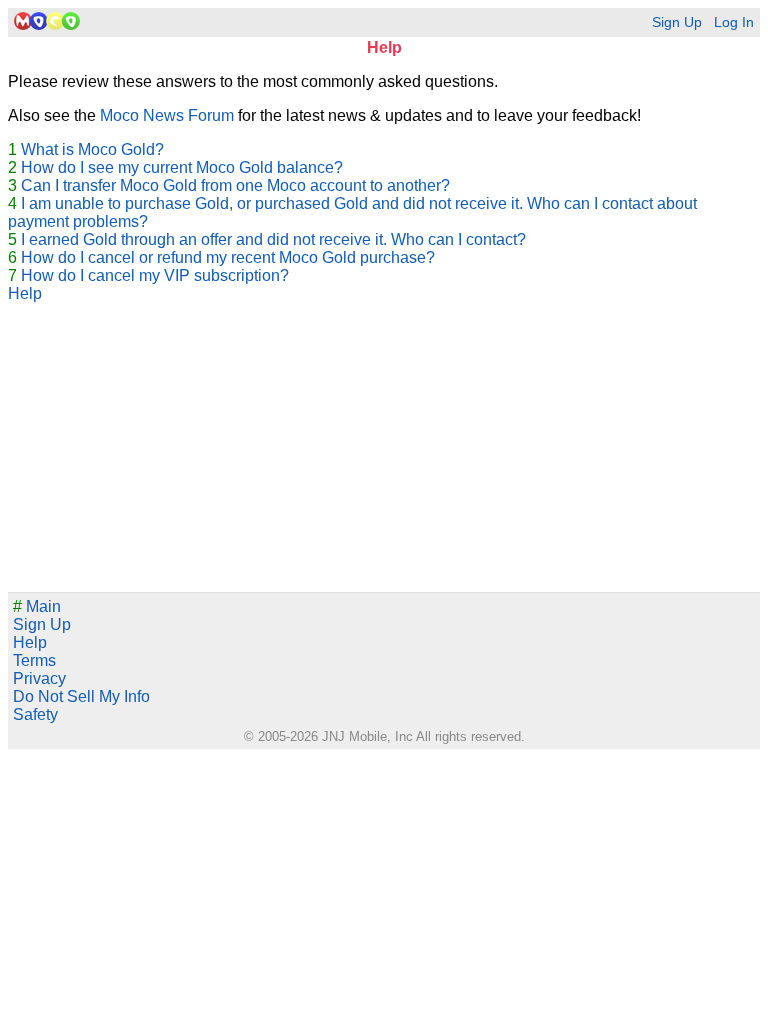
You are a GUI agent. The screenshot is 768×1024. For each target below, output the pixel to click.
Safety (35, 714)
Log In (734, 22)
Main (37, 606)
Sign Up (677, 22)
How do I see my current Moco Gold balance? (182, 167)
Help (25, 293)
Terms (34, 660)
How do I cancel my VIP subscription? (155, 275)
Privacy (39, 678)
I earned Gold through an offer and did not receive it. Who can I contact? (273, 239)
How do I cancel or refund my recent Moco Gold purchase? (228, 257)
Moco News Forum (167, 115)
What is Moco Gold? (92, 149)
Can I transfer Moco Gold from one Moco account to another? (235, 185)
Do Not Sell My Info (81, 696)
